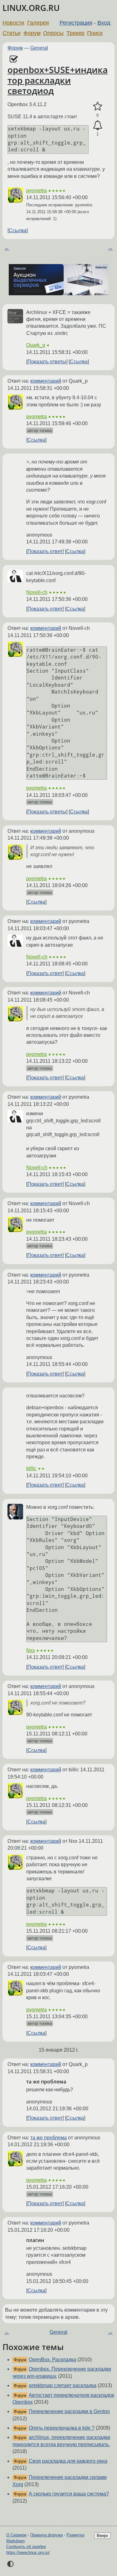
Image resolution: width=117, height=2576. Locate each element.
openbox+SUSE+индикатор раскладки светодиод (58, 80)
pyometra (37, 191)
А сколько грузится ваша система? (69, 2494)
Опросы (53, 33)
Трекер (76, 33)
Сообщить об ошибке (26, 2547)
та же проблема (49, 2138)
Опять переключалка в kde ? (62, 2428)
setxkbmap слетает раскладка (63, 2385)
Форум (32, 33)
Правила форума (46, 2535)
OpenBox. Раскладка (52, 2360)
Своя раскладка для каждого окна (68, 2461)
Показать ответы (47, 362)
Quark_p (36, 345)
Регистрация (76, 23)
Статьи (12, 33)
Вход (104, 23)
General (39, 48)
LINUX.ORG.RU (31, 8)
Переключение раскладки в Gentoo (69, 2411)
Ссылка (18, 231)
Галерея (38, 23)
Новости (13, 23)
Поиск (95, 33)
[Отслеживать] (97, 125)
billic (31, 1468)
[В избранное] (97, 106)
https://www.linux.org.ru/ (28, 2552)
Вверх (102, 2536)
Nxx (31, 1650)
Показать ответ (45, 551)
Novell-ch (37, 592)
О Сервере (16, 2535)
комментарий (46, 381)
